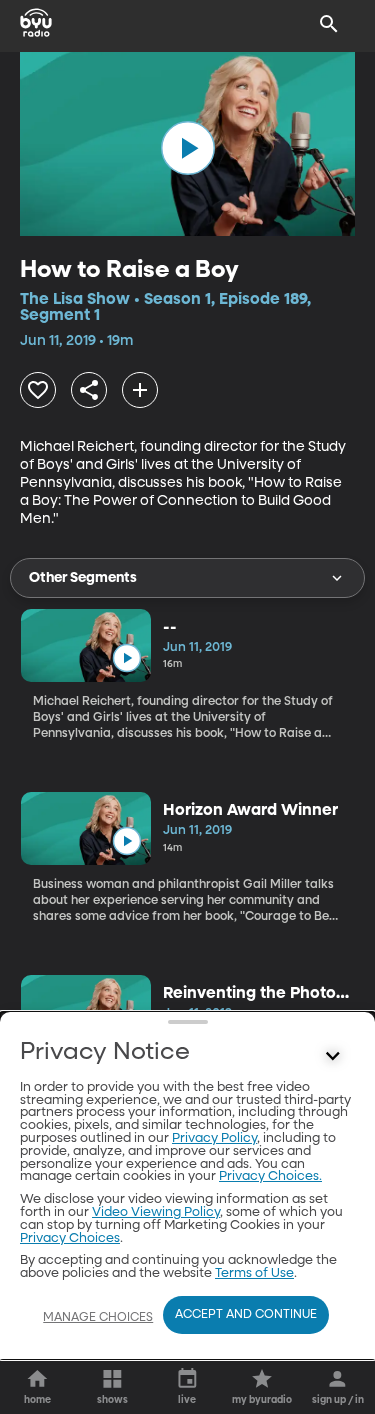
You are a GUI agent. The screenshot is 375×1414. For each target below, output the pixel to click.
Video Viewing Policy (156, 1212)
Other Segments (83, 578)
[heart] (38, 390)
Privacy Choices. (270, 1176)
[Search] (329, 24)
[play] (188, 148)
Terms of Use (254, 1273)
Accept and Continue (246, 1315)
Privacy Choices (70, 1238)
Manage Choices (98, 1318)
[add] (140, 390)
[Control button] (333, 1057)
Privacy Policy (214, 1138)
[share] (89, 390)
